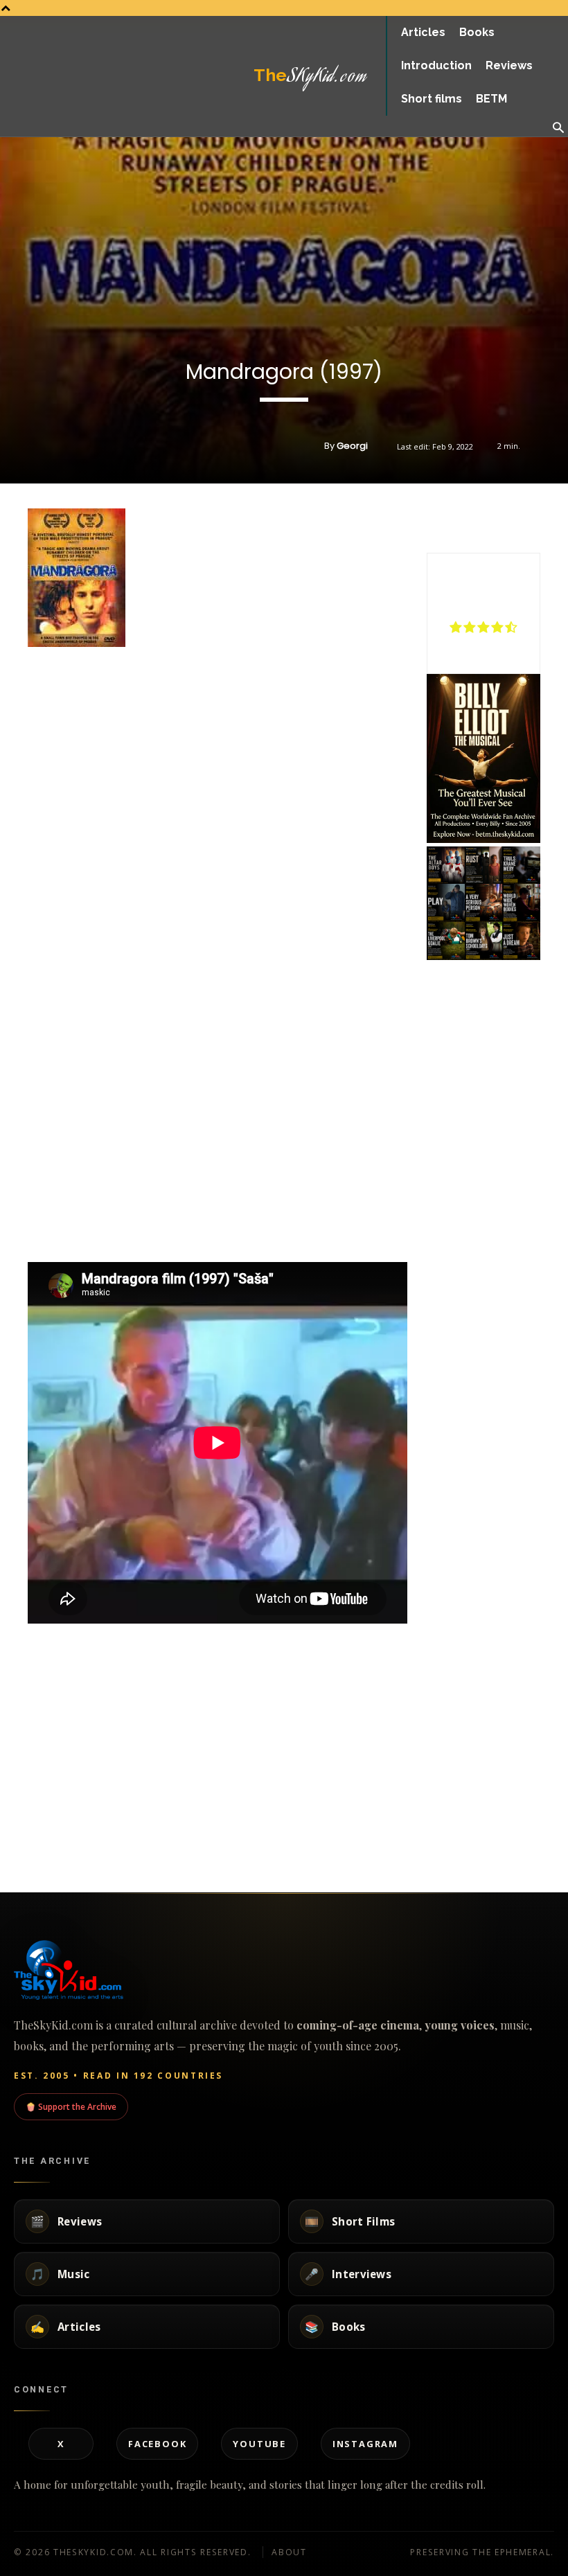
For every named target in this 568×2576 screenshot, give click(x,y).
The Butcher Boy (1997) (252, 1725)
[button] (558, 128)
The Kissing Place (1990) (61, 1819)
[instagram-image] (446, 865)
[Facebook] (441, 518)
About (289, 2552)
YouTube (259, 2444)
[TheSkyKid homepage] (284, 1970)
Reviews (207, 1756)
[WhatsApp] (504, 518)
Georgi (352, 446)
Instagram (365, 2444)
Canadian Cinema (419, 1769)
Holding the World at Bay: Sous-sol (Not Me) (474, 1731)
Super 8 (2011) (421, 1819)
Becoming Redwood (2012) (261, 1819)
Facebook (157, 2444)
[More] (537, 518)
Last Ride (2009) (42, 1725)
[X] (472, 518)
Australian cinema (34, 1756)
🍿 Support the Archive (71, 2106)
